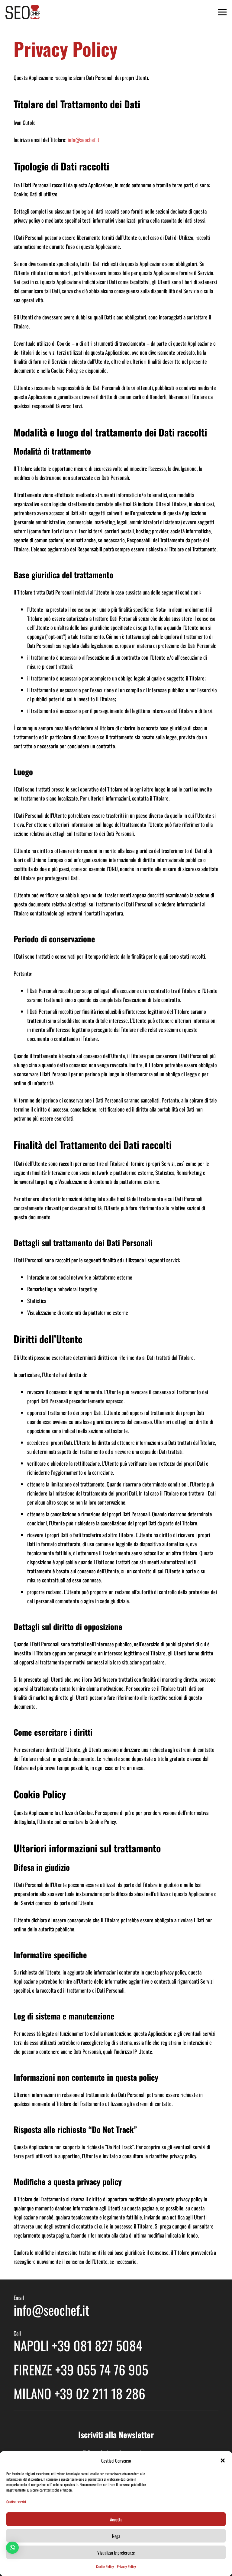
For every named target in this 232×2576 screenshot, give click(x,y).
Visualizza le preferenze (116, 2552)
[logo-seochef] (23, 12)
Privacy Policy (126, 2566)
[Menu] (222, 12)
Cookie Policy (105, 2566)
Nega (116, 2536)
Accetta (116, 2519)
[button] (223, 2460)
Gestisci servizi (16, 2502)
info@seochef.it (84, 140)
